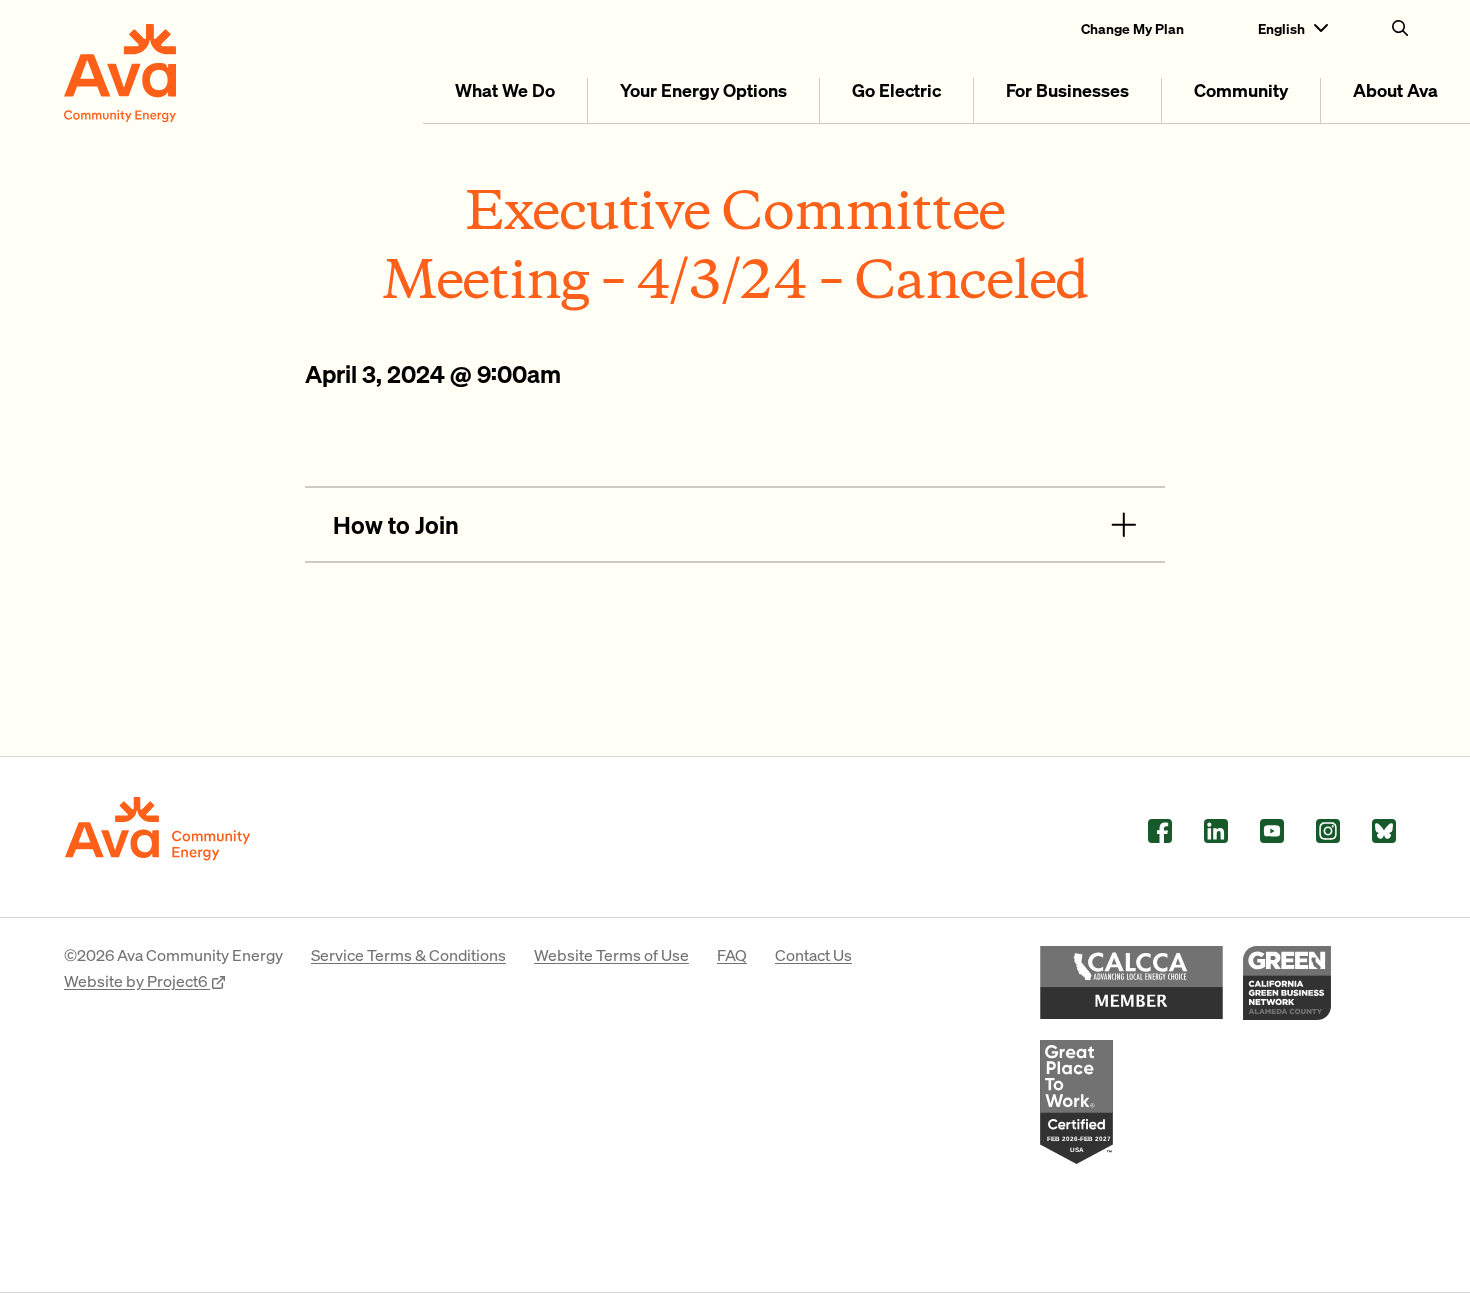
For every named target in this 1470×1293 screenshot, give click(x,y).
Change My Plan (1132, 28)
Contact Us (813, 954)
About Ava (1395, 89)
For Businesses (1067, 89)
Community (1241, 89)
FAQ (732, 954)
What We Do (505, 89)
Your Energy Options (703, 89)
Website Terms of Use (611, 954)
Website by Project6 (137, 980)
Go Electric (896, 89)
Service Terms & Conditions (408, 954)
